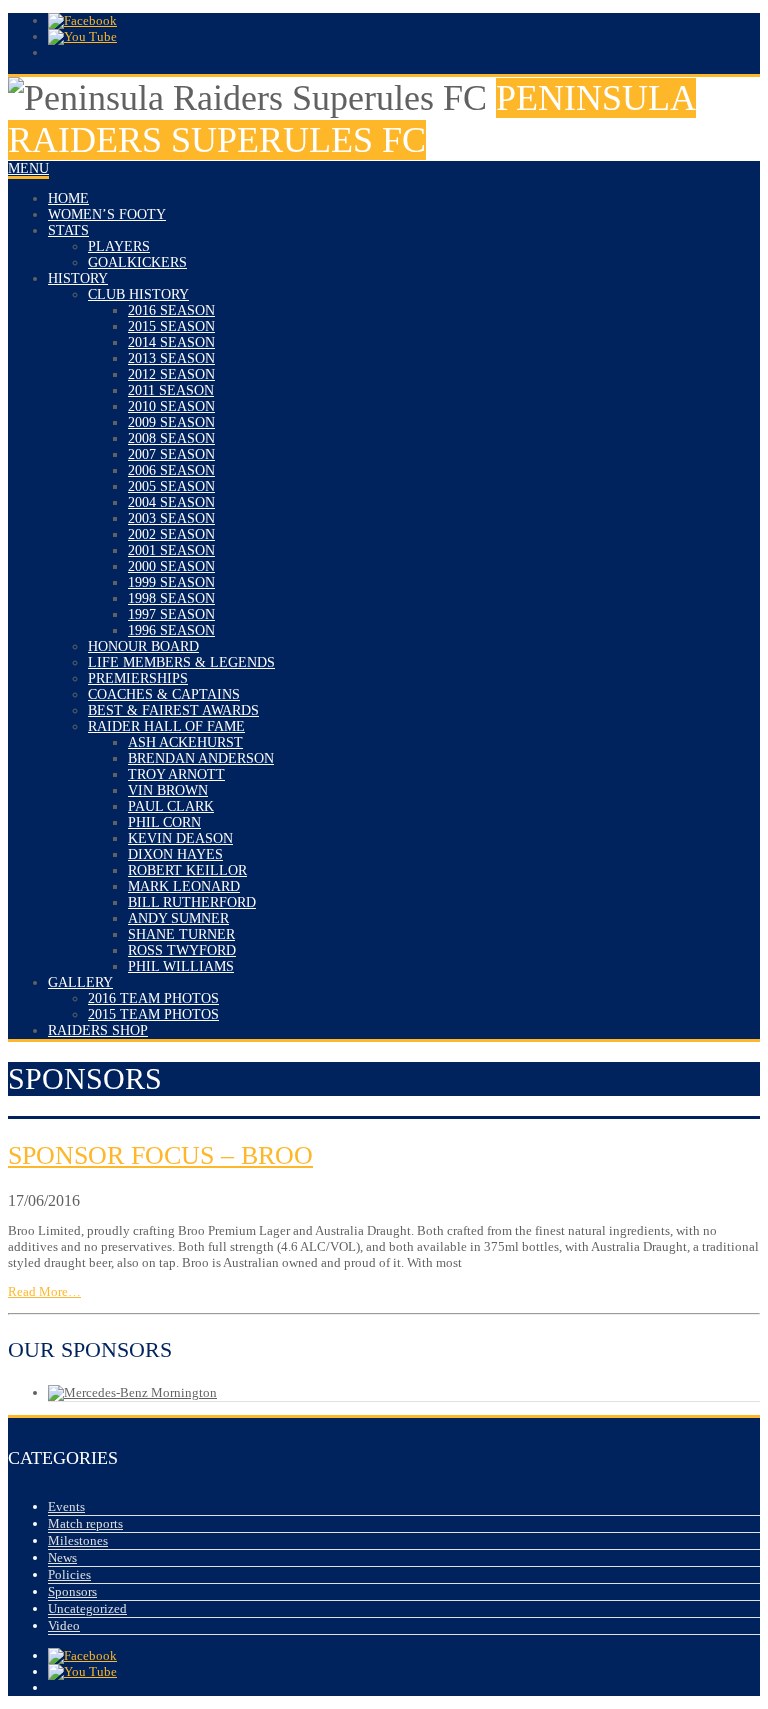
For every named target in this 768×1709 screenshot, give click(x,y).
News (62, 1557)
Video (64, 1625)
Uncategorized (87, 1608)
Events (66, 1506)
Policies (69, 1574)
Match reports (85, 1523)
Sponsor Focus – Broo (160, 1155)
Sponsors (72, 1591)
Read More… (44, 1291)
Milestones (78, 1540)
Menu (28, 168)
